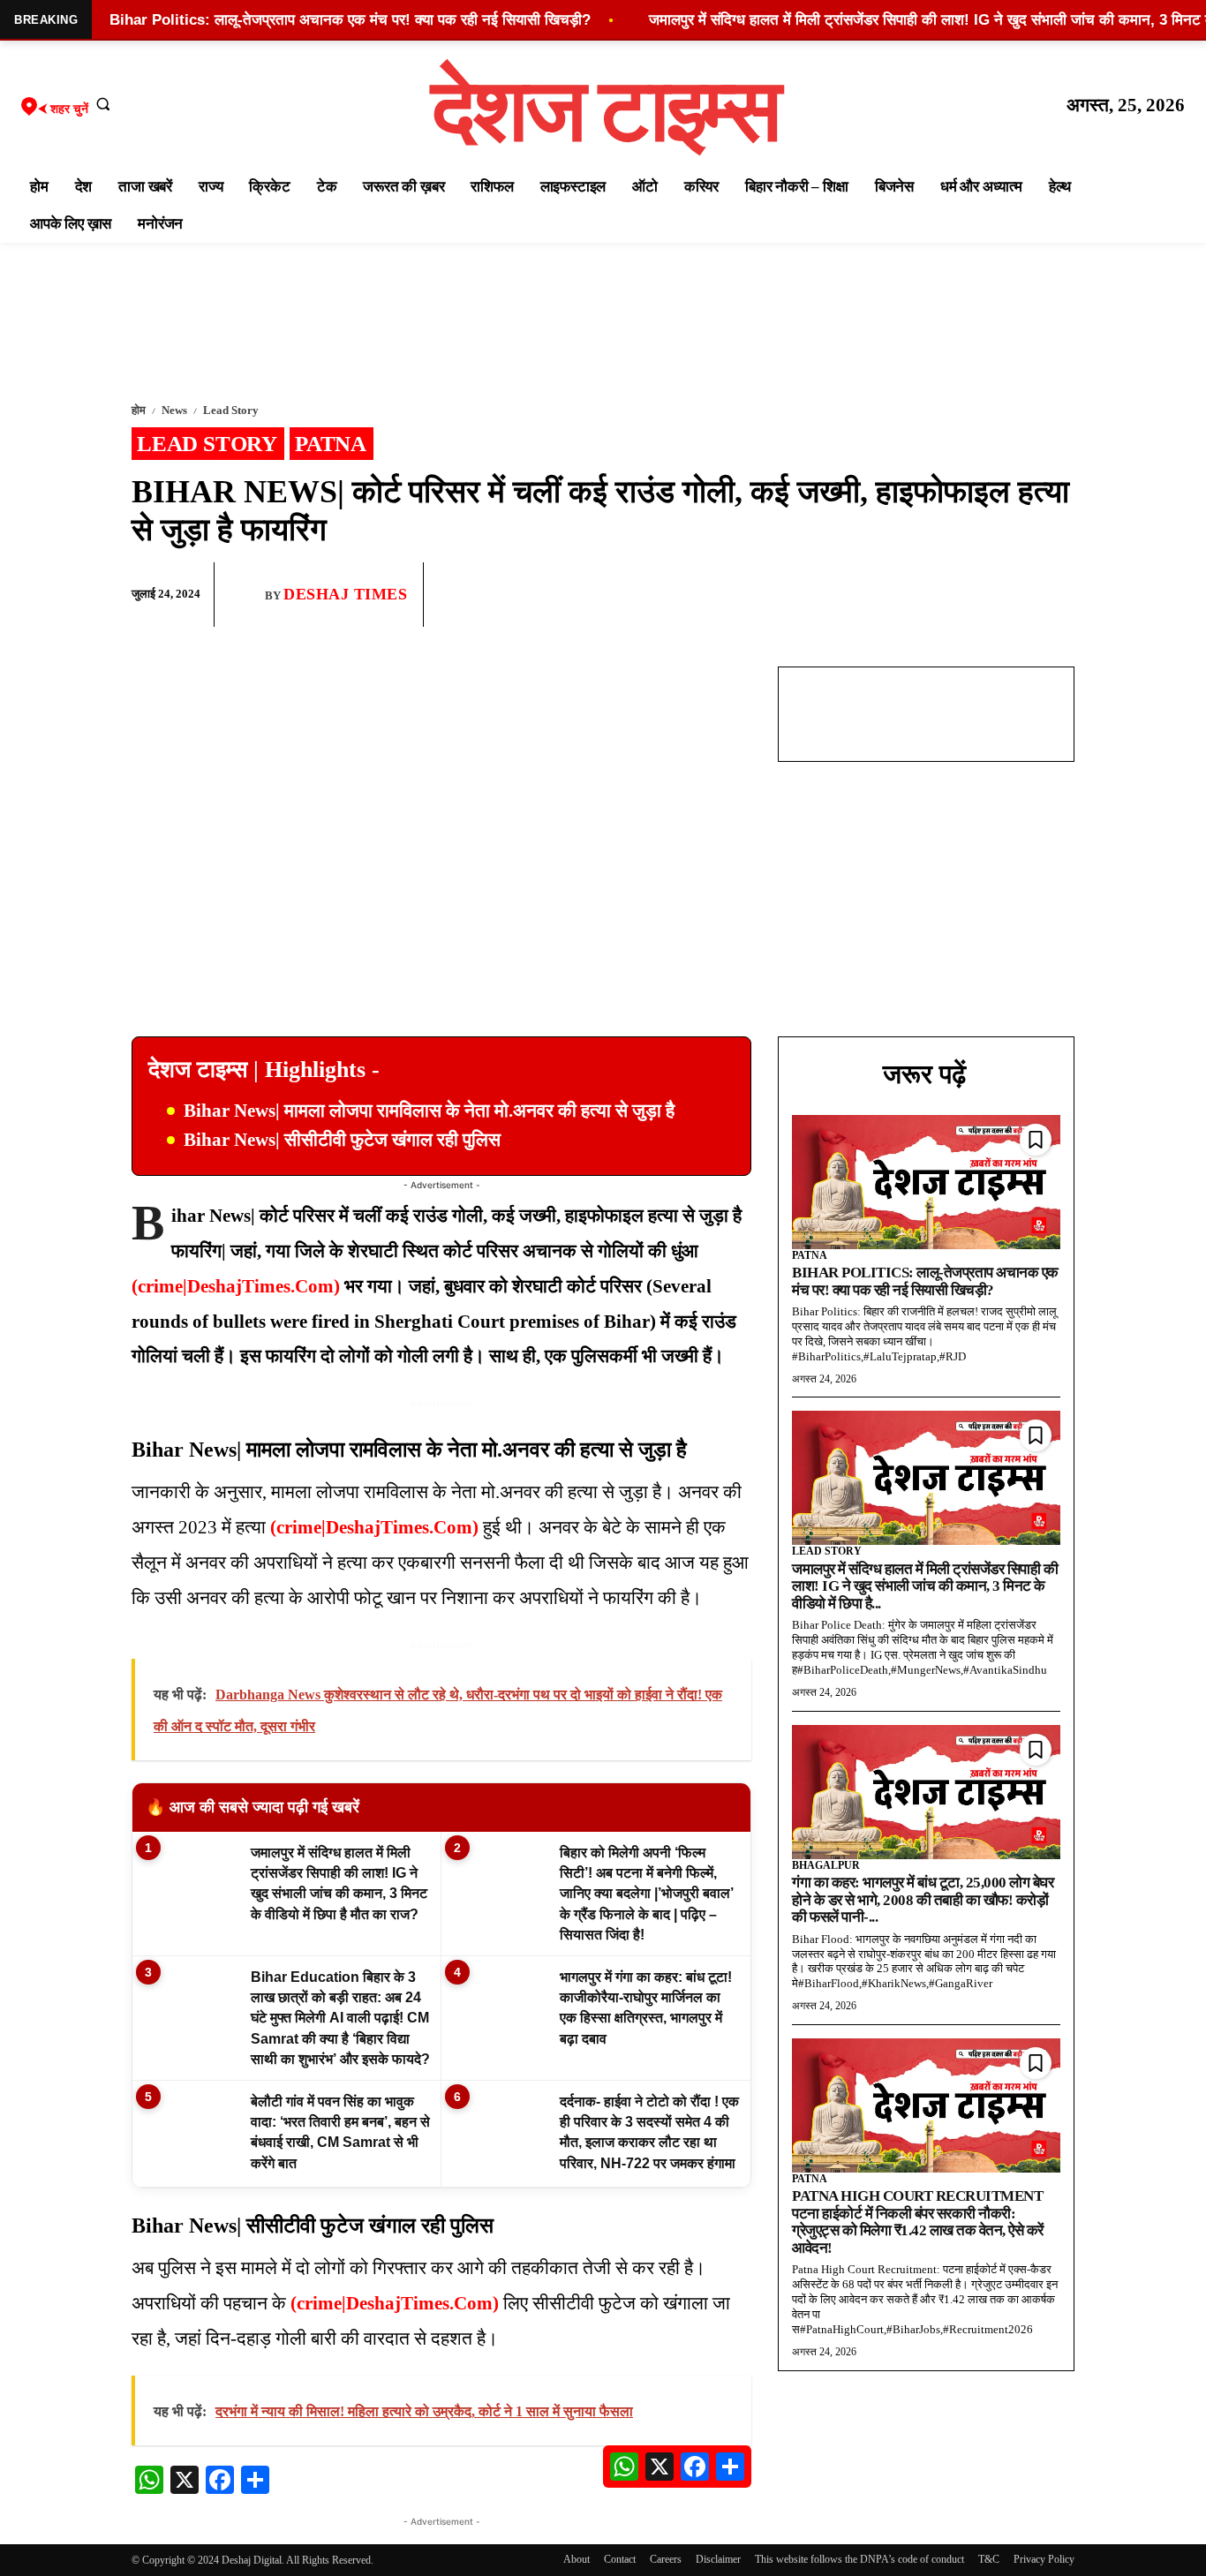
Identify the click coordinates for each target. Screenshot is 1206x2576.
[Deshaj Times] (246, 594)
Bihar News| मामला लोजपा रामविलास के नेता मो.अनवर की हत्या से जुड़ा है (429, 1111)
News (174, 410)
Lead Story (231, 410)
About (577, 2559)
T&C (989, 2559)
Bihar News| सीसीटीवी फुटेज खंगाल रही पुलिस (342, 1140)
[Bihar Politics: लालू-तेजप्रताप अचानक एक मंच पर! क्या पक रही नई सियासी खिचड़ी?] (926, 1182)
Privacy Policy (1044, 2559)
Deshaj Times (345, 594)
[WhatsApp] (974, 595)
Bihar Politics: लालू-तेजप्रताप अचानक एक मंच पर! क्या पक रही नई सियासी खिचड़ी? (925, 1281)
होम (139, 410)
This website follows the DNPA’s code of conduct (859, 2559)
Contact (620, 2559)
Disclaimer (718, 2559)
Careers (666, 2559)
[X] (1014, 595)
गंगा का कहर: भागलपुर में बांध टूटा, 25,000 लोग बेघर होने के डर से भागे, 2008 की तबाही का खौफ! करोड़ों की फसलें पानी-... (923, 1900)
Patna (331, 444)
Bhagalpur (826, 1865)
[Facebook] (933, 595)
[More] (1056, 595)
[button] (103, 103)
